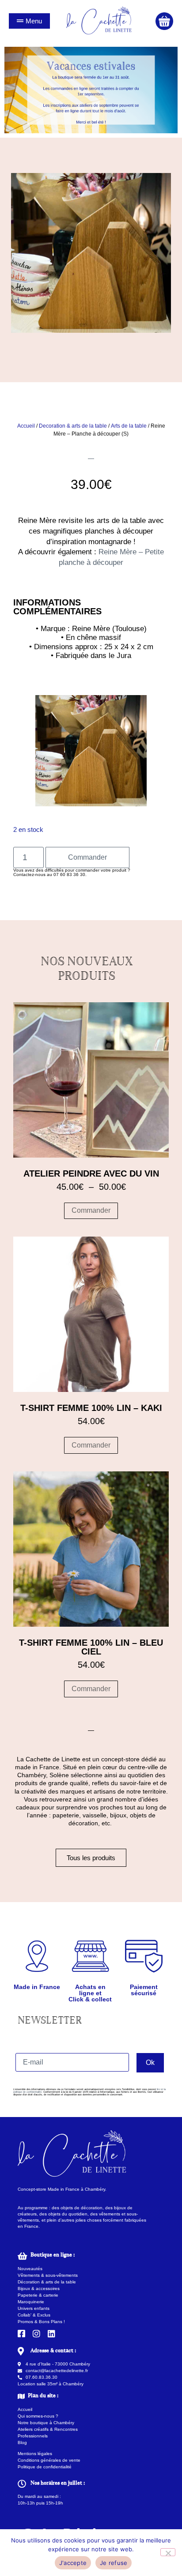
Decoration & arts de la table (73, 426)
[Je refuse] (168, 2552)
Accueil (26, 426)
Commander (87, 857)
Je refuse (114, 2563)
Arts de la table (129, 426)
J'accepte (73, 2563)
